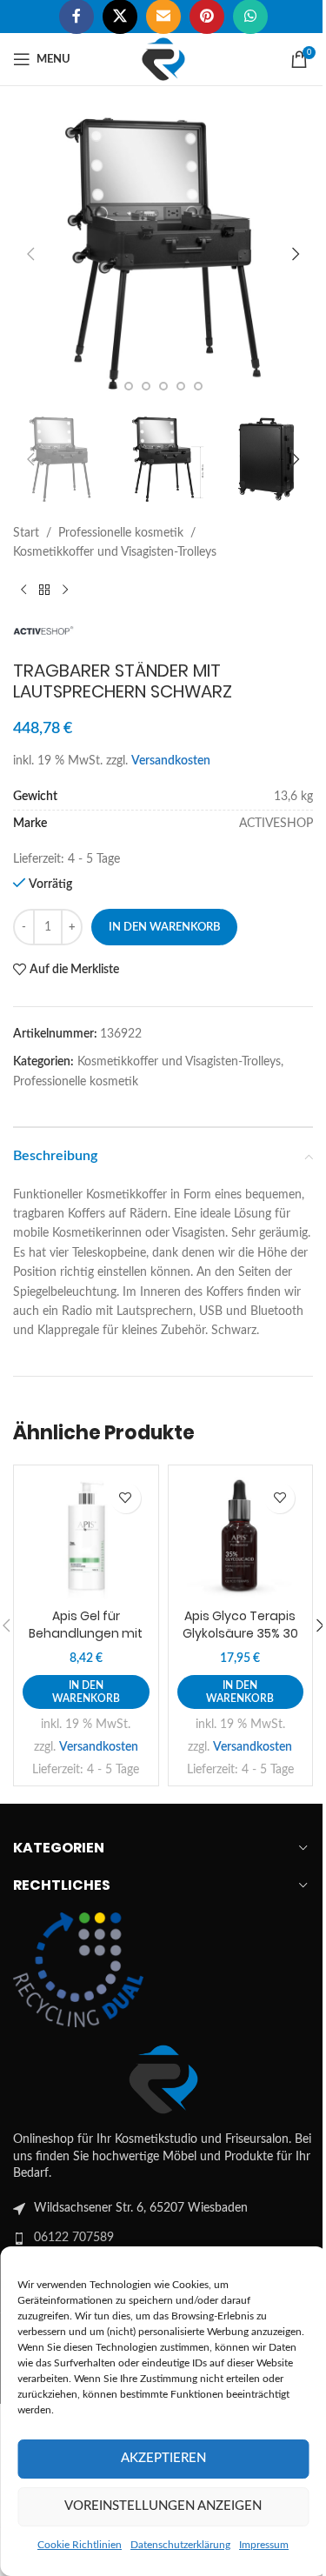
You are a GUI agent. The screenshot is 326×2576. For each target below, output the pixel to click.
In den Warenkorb (164, 928)
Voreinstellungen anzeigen (163, 2506)
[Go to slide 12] (129, 386)
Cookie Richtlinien (80, 2545)
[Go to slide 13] (146, 386)
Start (26, 533)
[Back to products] (44, 591)
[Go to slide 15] (181, 386)
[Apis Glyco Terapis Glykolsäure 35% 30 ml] (241, 1538)
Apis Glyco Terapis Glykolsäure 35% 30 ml (240, 1633)
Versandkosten (171, 761)
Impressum (264, 2545)
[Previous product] (23, 591)
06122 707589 (74, 2238)
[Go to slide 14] (163, 386)
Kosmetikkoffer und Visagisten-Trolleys (115, 552)
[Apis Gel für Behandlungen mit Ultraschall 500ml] (86, 1538)
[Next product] (65, 591)
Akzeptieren (163, 2458)
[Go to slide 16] (198, 386)
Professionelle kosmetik (121, 533)
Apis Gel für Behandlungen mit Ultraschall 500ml (86, 1633)
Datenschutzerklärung (180, 2545)
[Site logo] (163, 59)
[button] (30, 254)
